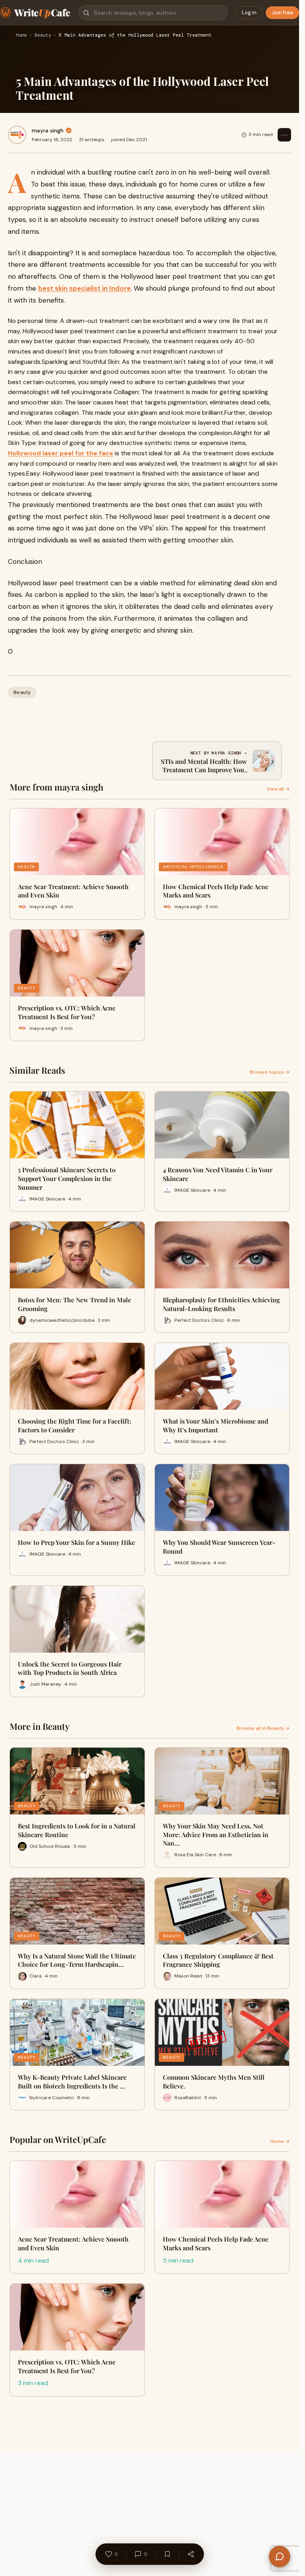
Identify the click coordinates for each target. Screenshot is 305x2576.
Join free (282, 13)
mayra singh (48, 130)
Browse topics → (270, 1072)
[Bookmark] (167, 2554)
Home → (280, 2141)
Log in (249, 13)
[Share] (191, 2554)
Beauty (43, 35)
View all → (278, 789)
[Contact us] (280, 2557)
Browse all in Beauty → (263, 1728)
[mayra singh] (17, 135)
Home (21, 35)
